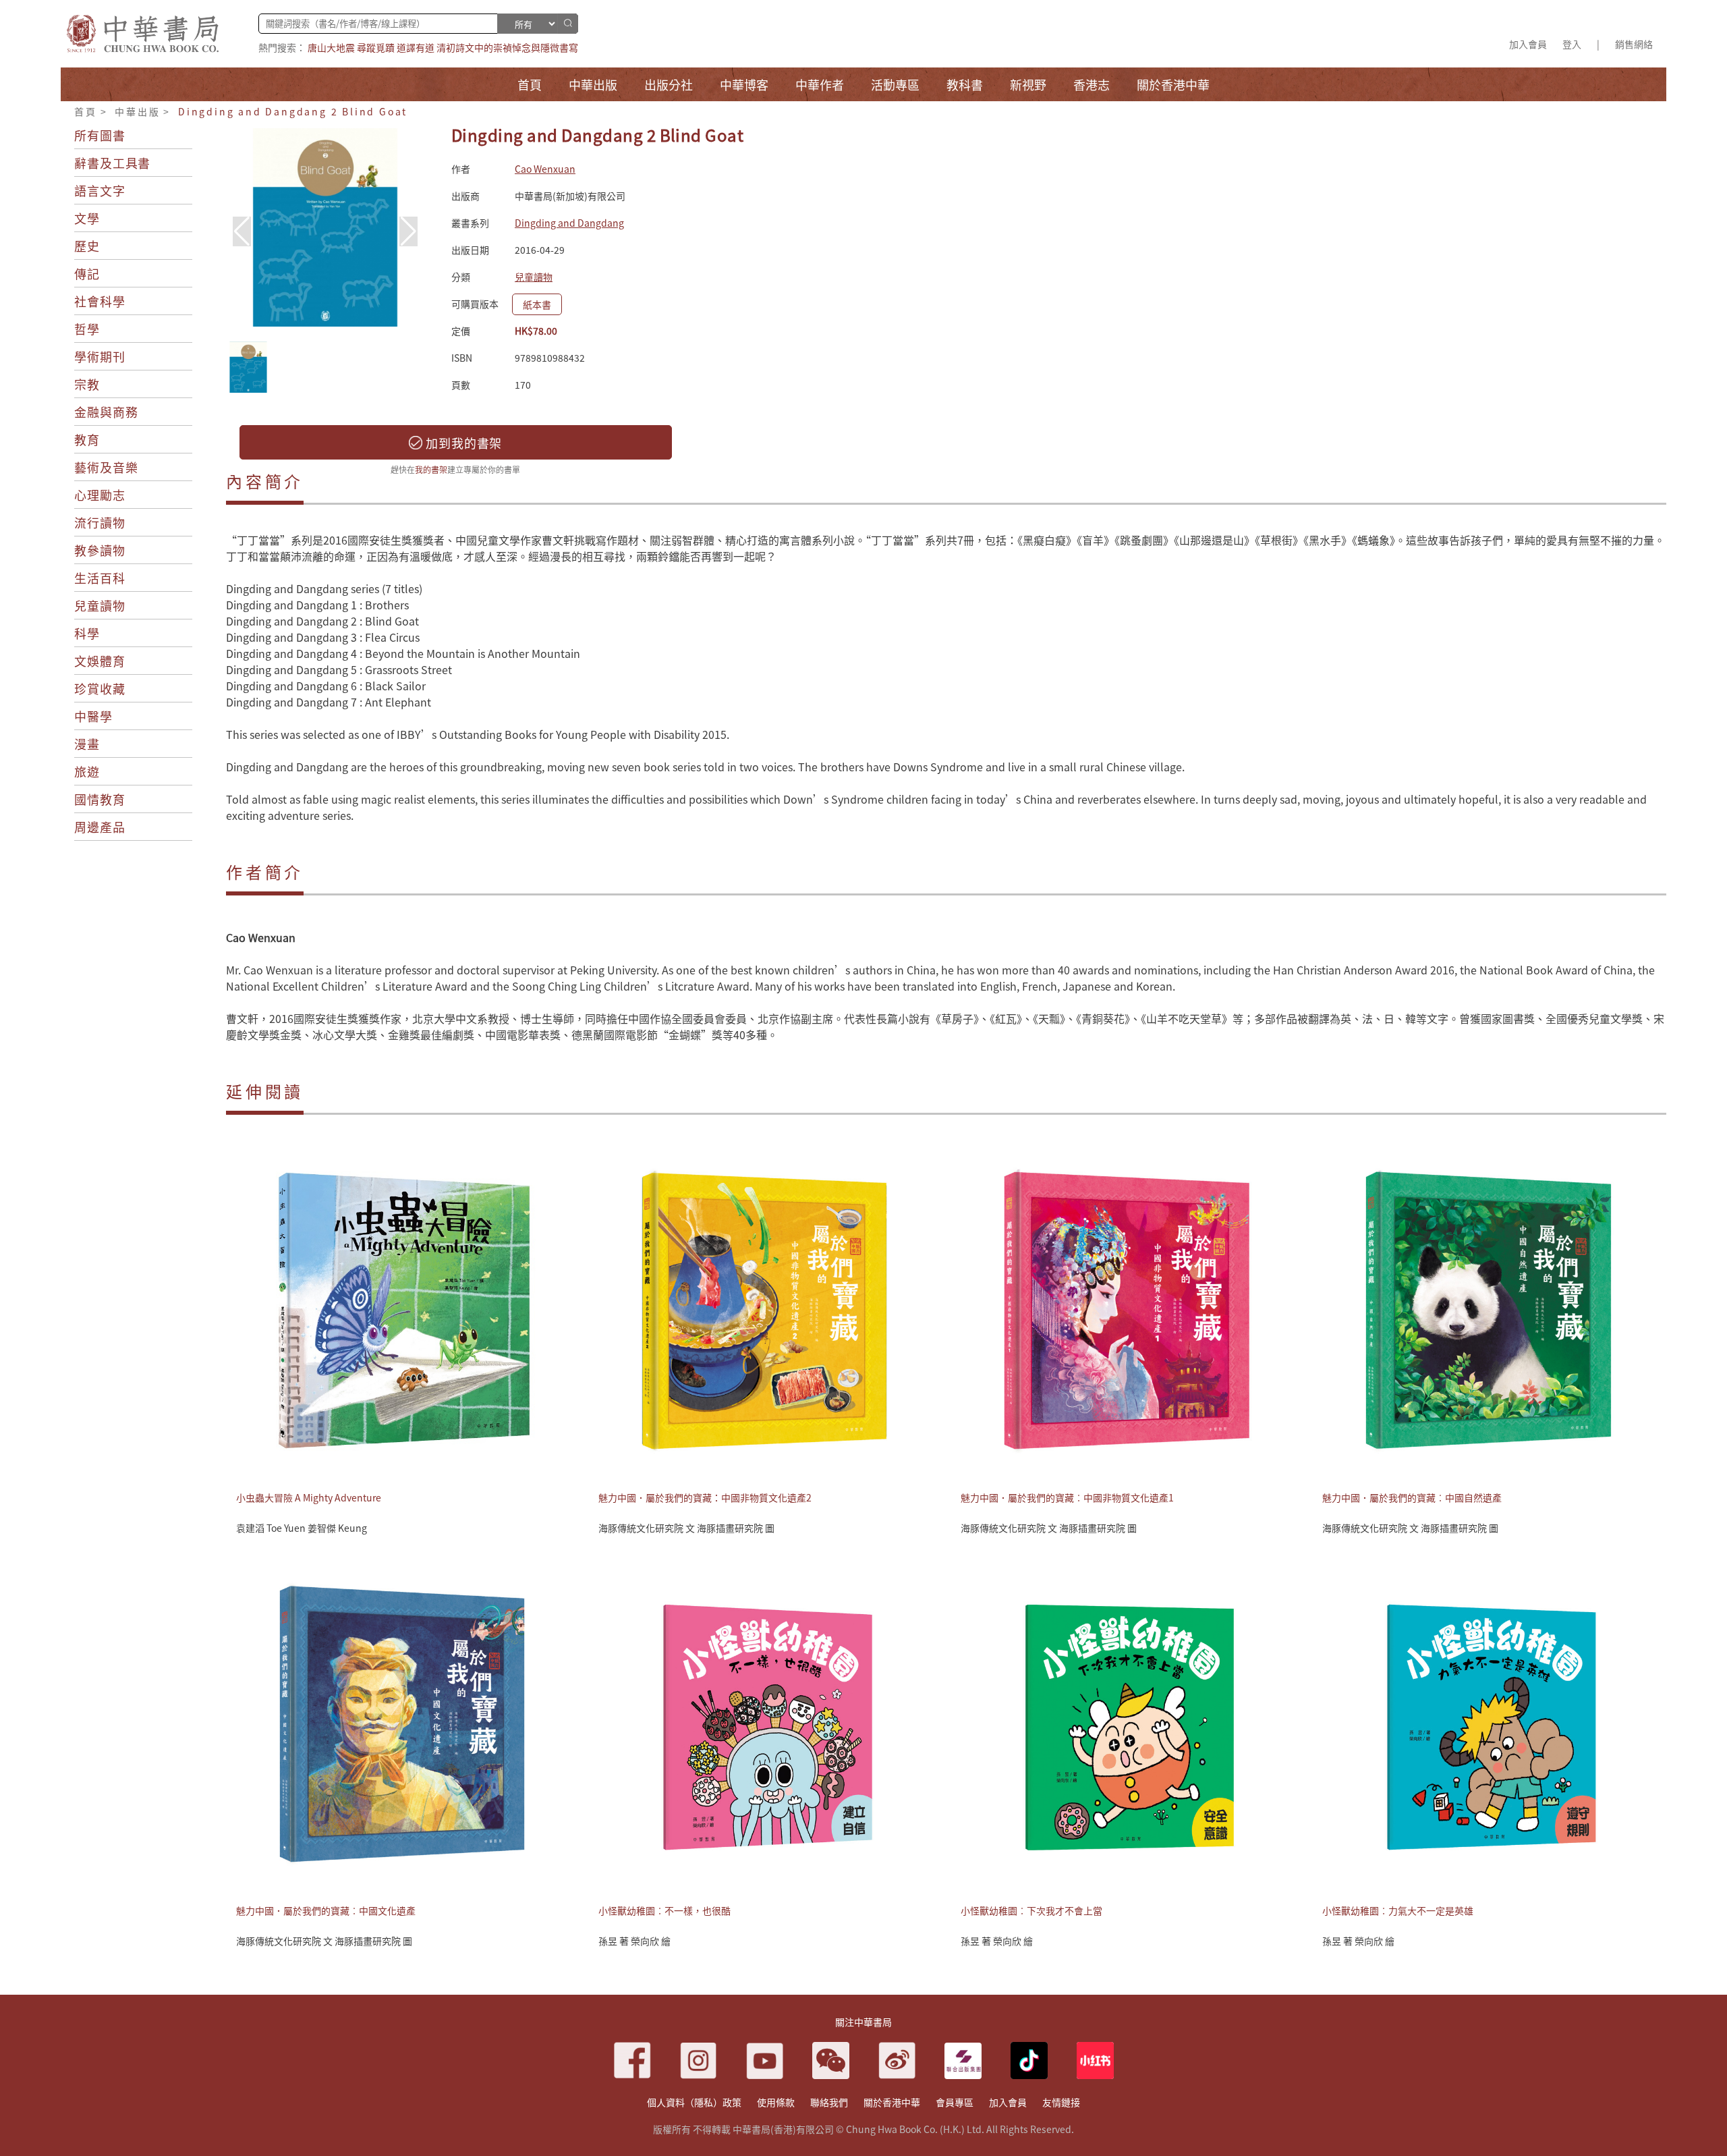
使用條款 (776, 2102)
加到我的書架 (462, 443)
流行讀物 (100, 522)
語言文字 (100, 190)
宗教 (87, 384)
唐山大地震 (331, 47)
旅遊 (87, 771)
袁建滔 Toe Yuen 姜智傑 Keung (302, 1528)
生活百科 (100, 578)
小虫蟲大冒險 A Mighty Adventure (309, 1497)
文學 (87, 218)
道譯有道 (416, 47)
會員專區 (955, 2102)
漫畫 (87, 744)
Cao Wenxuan (545, 169)
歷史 (87, 246)
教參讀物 (100, 550)
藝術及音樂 (106, 467)
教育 (87, 439)
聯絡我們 (829, 2102)
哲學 (87, 329)
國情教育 (100, 799)
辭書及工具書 (112, 163)
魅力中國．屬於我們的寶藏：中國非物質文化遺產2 (705, 1497)
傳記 (87, 273)
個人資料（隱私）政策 (694, 2102)
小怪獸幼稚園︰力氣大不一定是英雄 (1398, 1910)
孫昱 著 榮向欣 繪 (634, 1941)
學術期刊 (100, 356)
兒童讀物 (100, 605)
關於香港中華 (892, 2102)
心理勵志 (100, 495)
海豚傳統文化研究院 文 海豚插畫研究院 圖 (686, 1528)
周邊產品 (100, 827)
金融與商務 (106, 412)
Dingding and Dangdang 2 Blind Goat (293, 111)
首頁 (86, 111)
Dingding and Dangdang (569, 223)
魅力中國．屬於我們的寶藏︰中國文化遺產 (326, 1910)
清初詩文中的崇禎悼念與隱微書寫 (507, 47)
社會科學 (100, 301)
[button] (408, 231)
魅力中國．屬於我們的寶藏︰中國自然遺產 (1412, 1497)
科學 (87, 633)
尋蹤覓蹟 (376, 47)
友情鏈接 (1061, 2102)
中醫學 (93, 716)
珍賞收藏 (100, 688)
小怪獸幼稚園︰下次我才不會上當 (1031, 1910)
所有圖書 (100, 135)
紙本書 (537, 304)
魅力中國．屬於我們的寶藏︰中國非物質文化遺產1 (1067, 1497)
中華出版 (137, 111)
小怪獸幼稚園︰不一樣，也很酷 (664, 1910)
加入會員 (1528, 44)
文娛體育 (100, 661)
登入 (1572, 44)
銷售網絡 (1634, 44)
